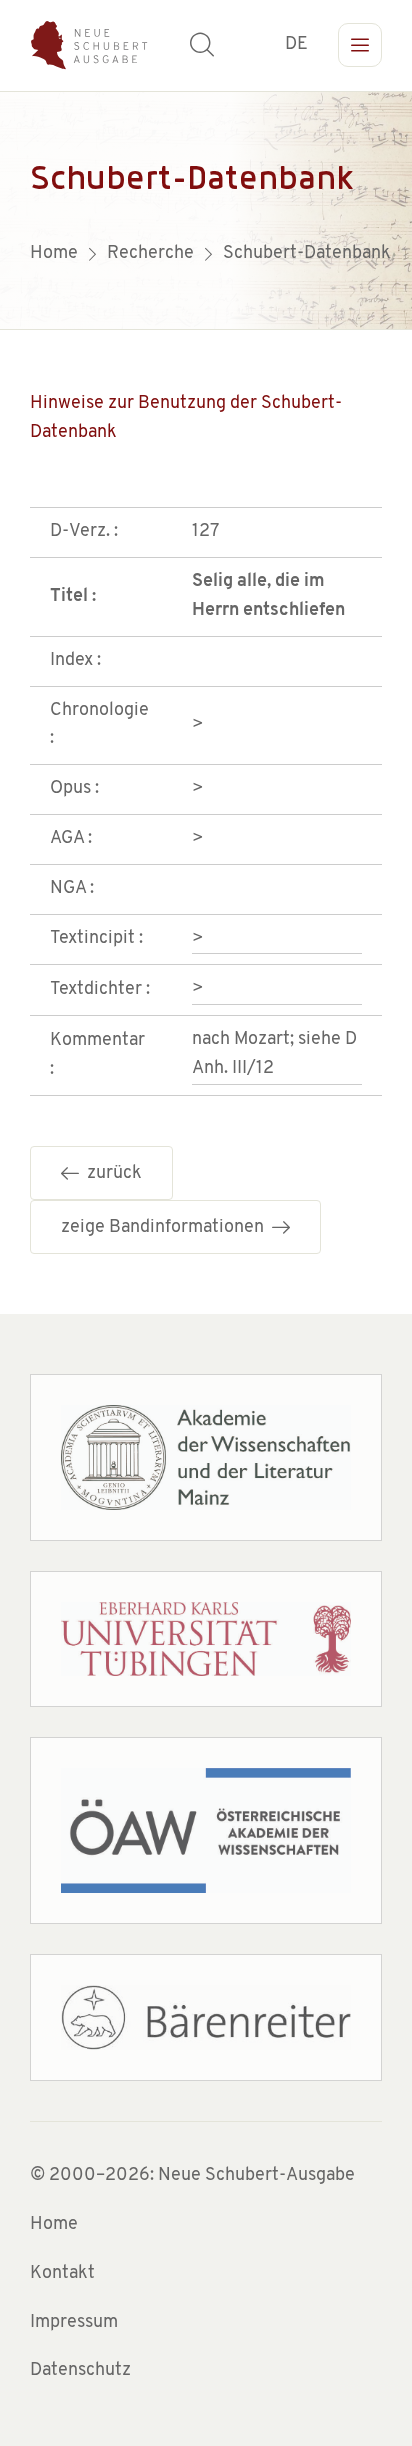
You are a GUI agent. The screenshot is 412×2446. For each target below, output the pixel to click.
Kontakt (62, 2274)
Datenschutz (80, 2371)
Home (54, 2225)
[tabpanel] (206, 210)
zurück (110, 1174)
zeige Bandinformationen (166, 1228)
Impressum (74, 2323)
